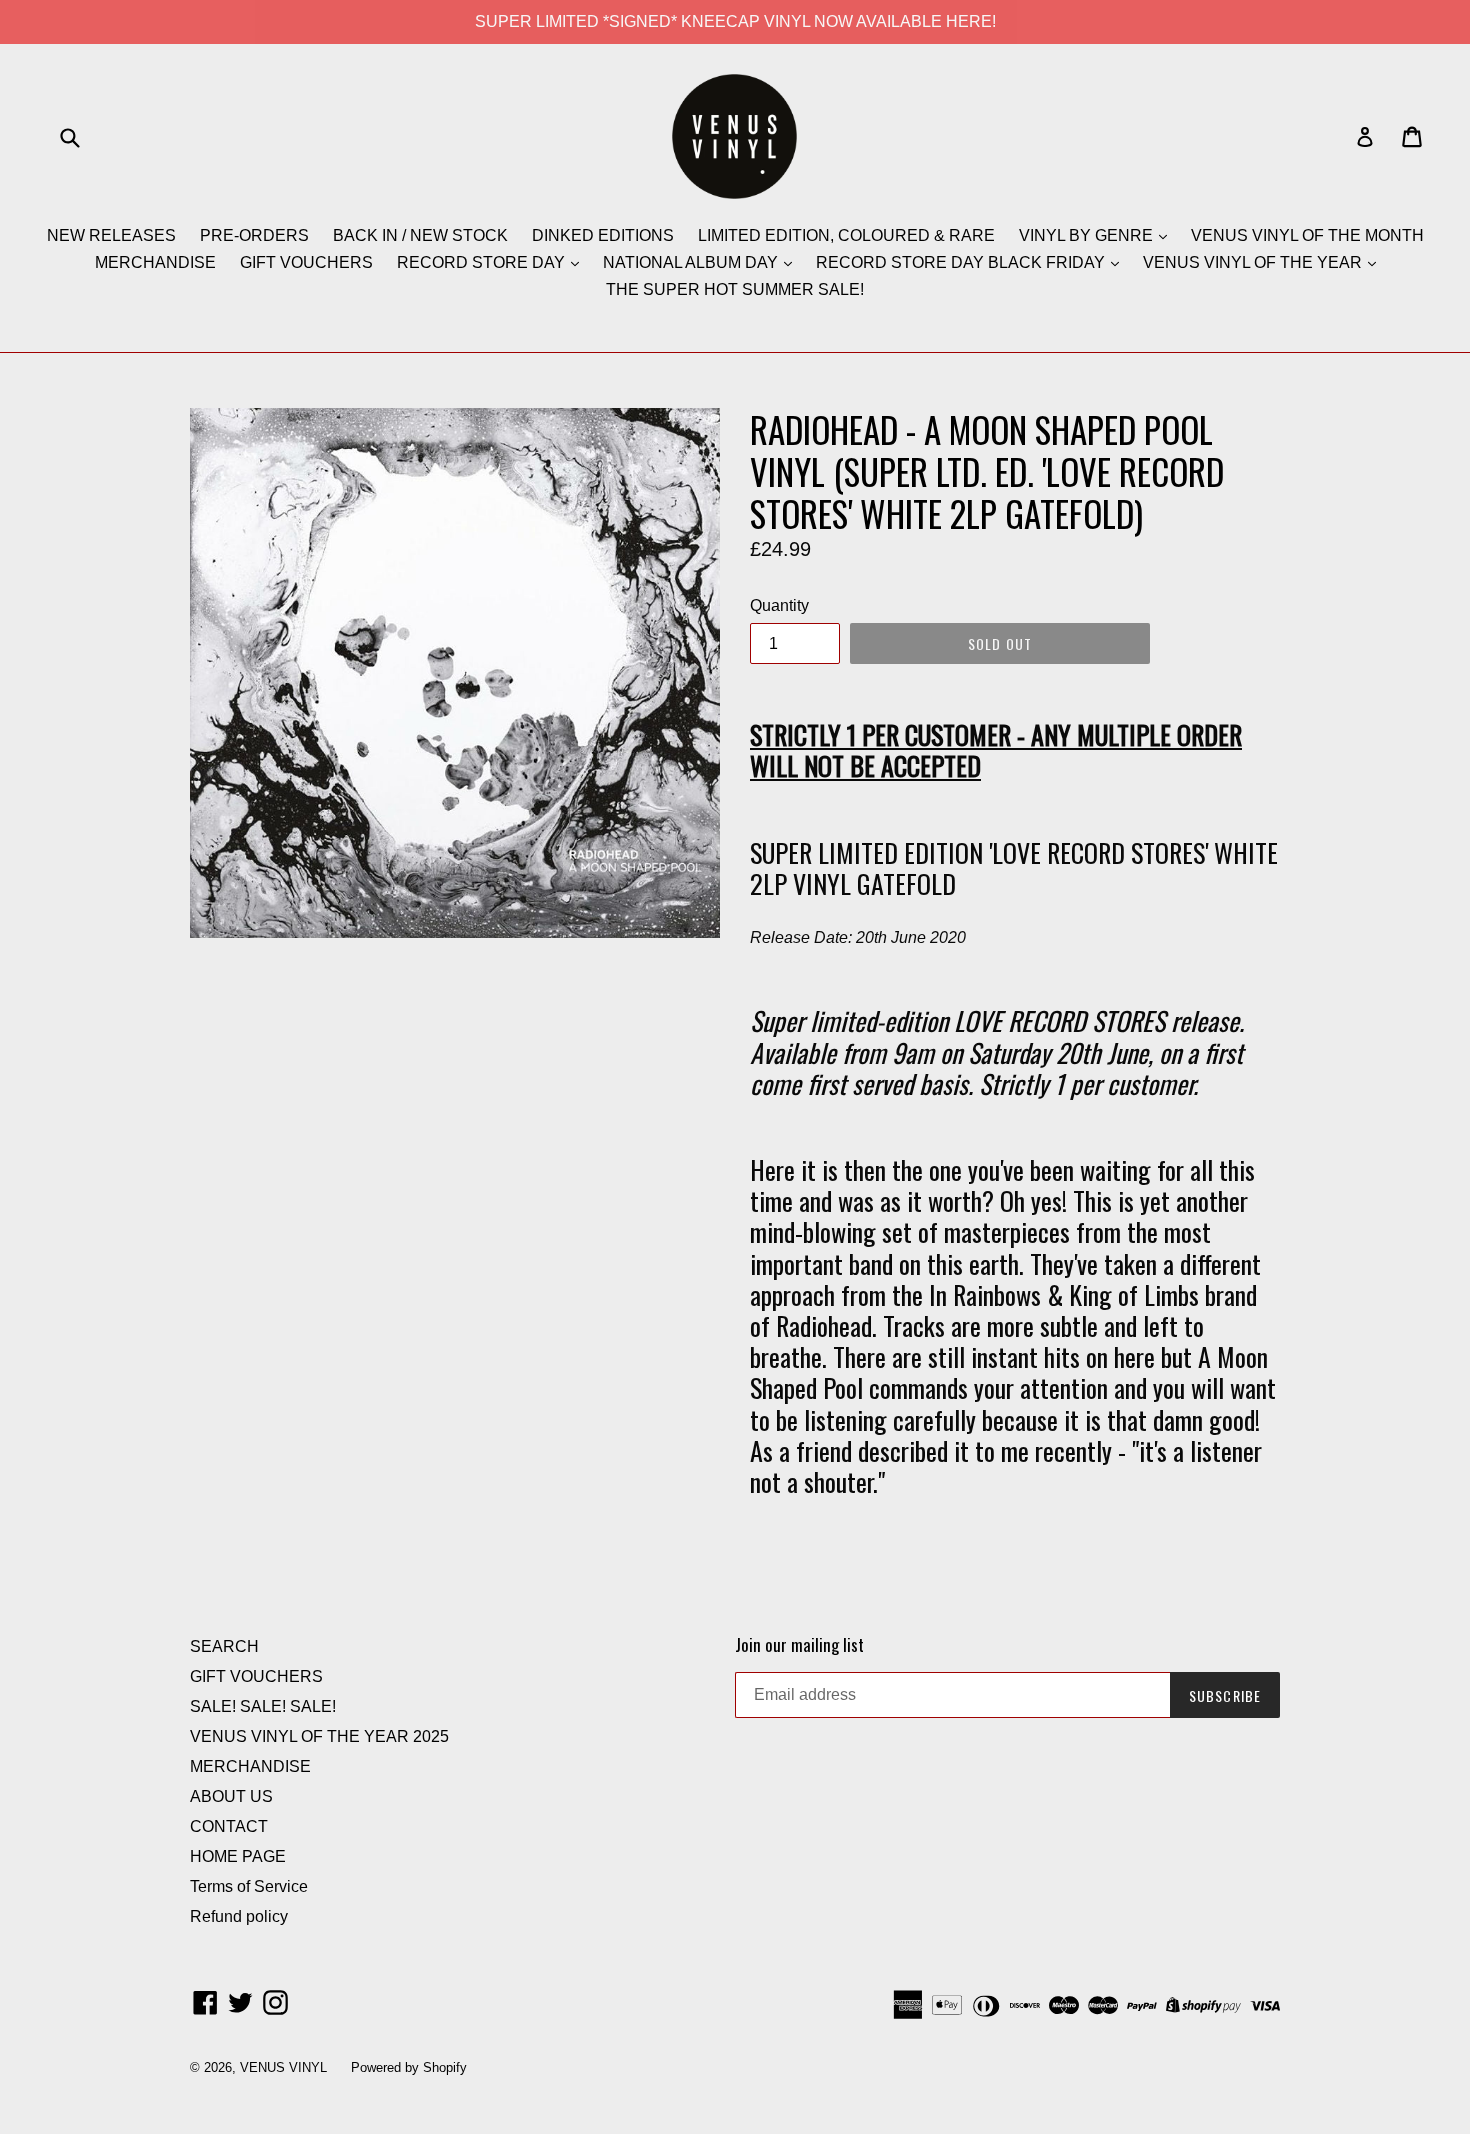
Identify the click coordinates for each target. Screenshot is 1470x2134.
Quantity (779, 605)
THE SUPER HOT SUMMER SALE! (735, 289)
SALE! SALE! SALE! (263, 1706)
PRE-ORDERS (254, 235)
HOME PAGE (238, 1856)
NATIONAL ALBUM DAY (692, 262)
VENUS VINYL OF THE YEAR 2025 (319, 1736)
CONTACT (229, 1826)
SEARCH (224, 1646)
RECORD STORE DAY (483, 262)
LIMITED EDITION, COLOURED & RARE (846, 235)
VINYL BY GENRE (1088, 235)
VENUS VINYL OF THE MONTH (1307, 235)
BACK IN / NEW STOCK (420, 235)
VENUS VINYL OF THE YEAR (1254, 262)
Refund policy (239, 1916)
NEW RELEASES (111, 235)
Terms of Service (249, 1886)
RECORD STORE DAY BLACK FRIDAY (962, 262)
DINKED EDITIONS (603, 235)
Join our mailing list (799, 1645)
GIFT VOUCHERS (306, 262)
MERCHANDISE (155, 262)
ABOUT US (231, 1796)
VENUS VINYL (283, 2067)
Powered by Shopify (409, 2067)
